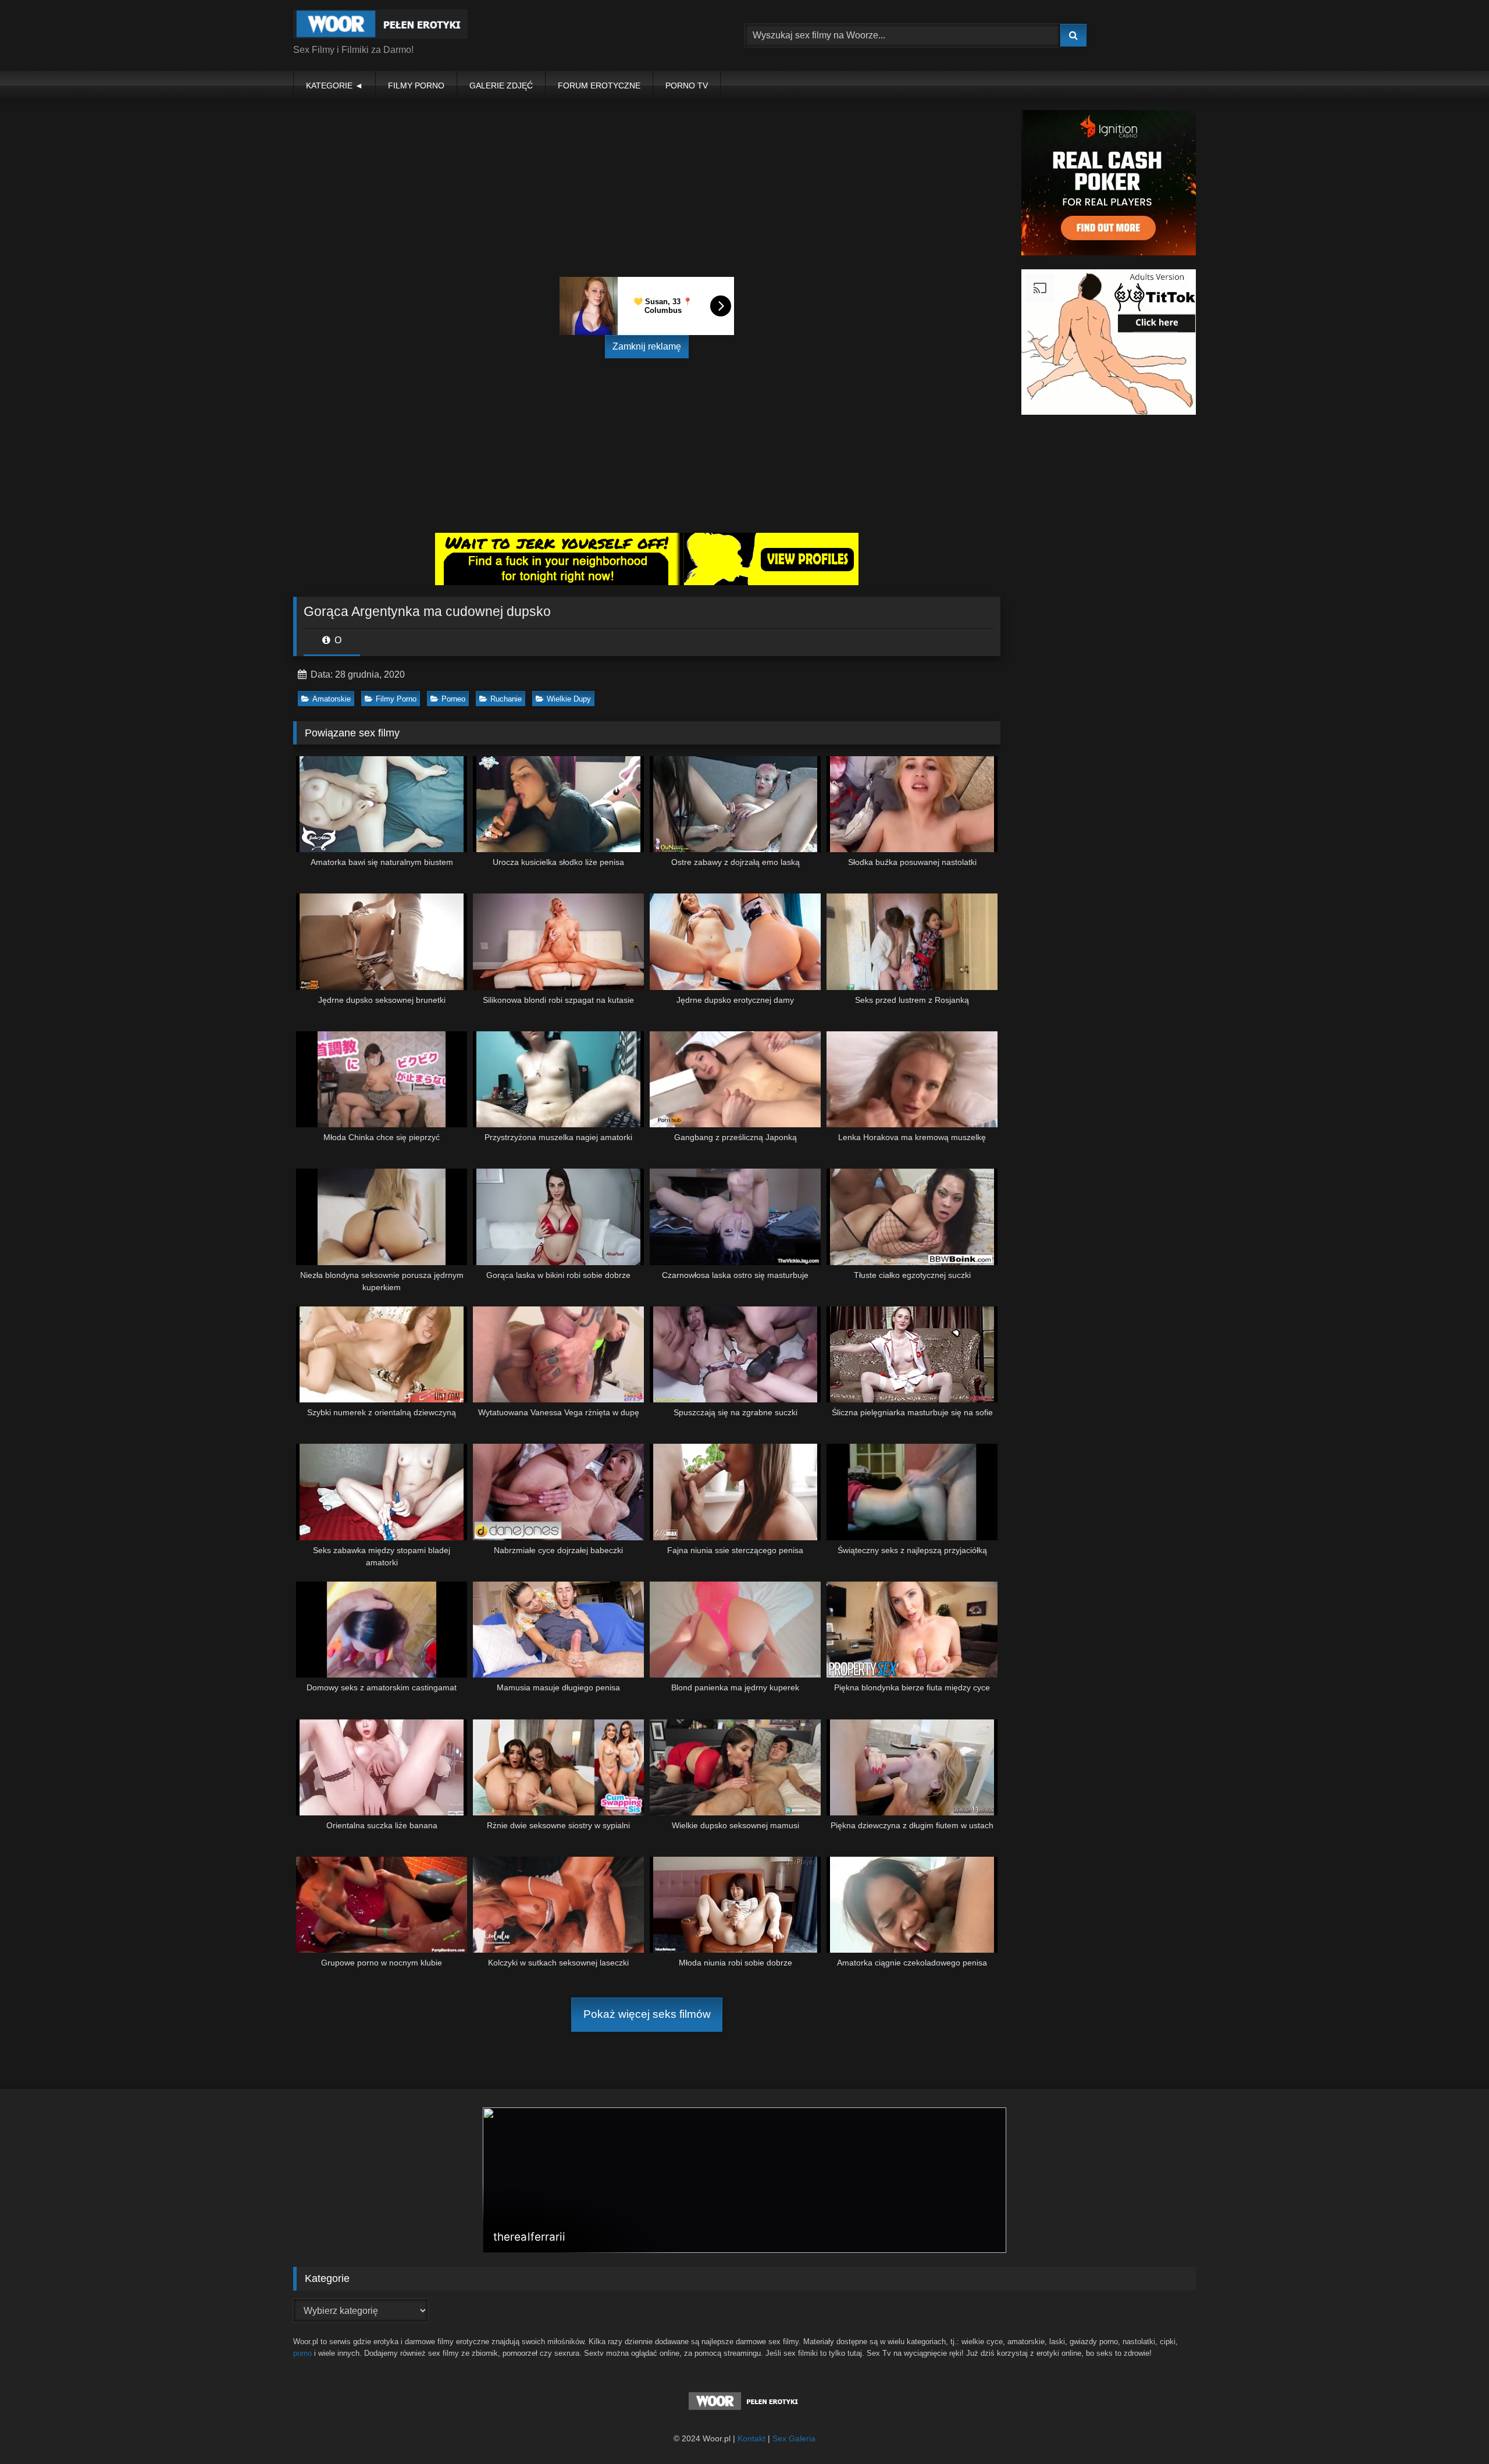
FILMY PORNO (416, 86)
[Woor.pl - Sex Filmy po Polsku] (380, 26)
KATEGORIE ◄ (334, 86)
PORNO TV (687, 86)
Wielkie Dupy (569, 699)
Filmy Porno (396, 699)
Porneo (453, 699)
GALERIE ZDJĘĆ (501, 86)
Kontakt (751, 2438)
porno (302, 2353)
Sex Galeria (794, 2438)
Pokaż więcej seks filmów (647, 2014)
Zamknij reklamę (647, 346)
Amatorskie (332, 699)
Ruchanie (506, 699)
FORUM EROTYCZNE (599, 86)
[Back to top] (1453, 2429)
